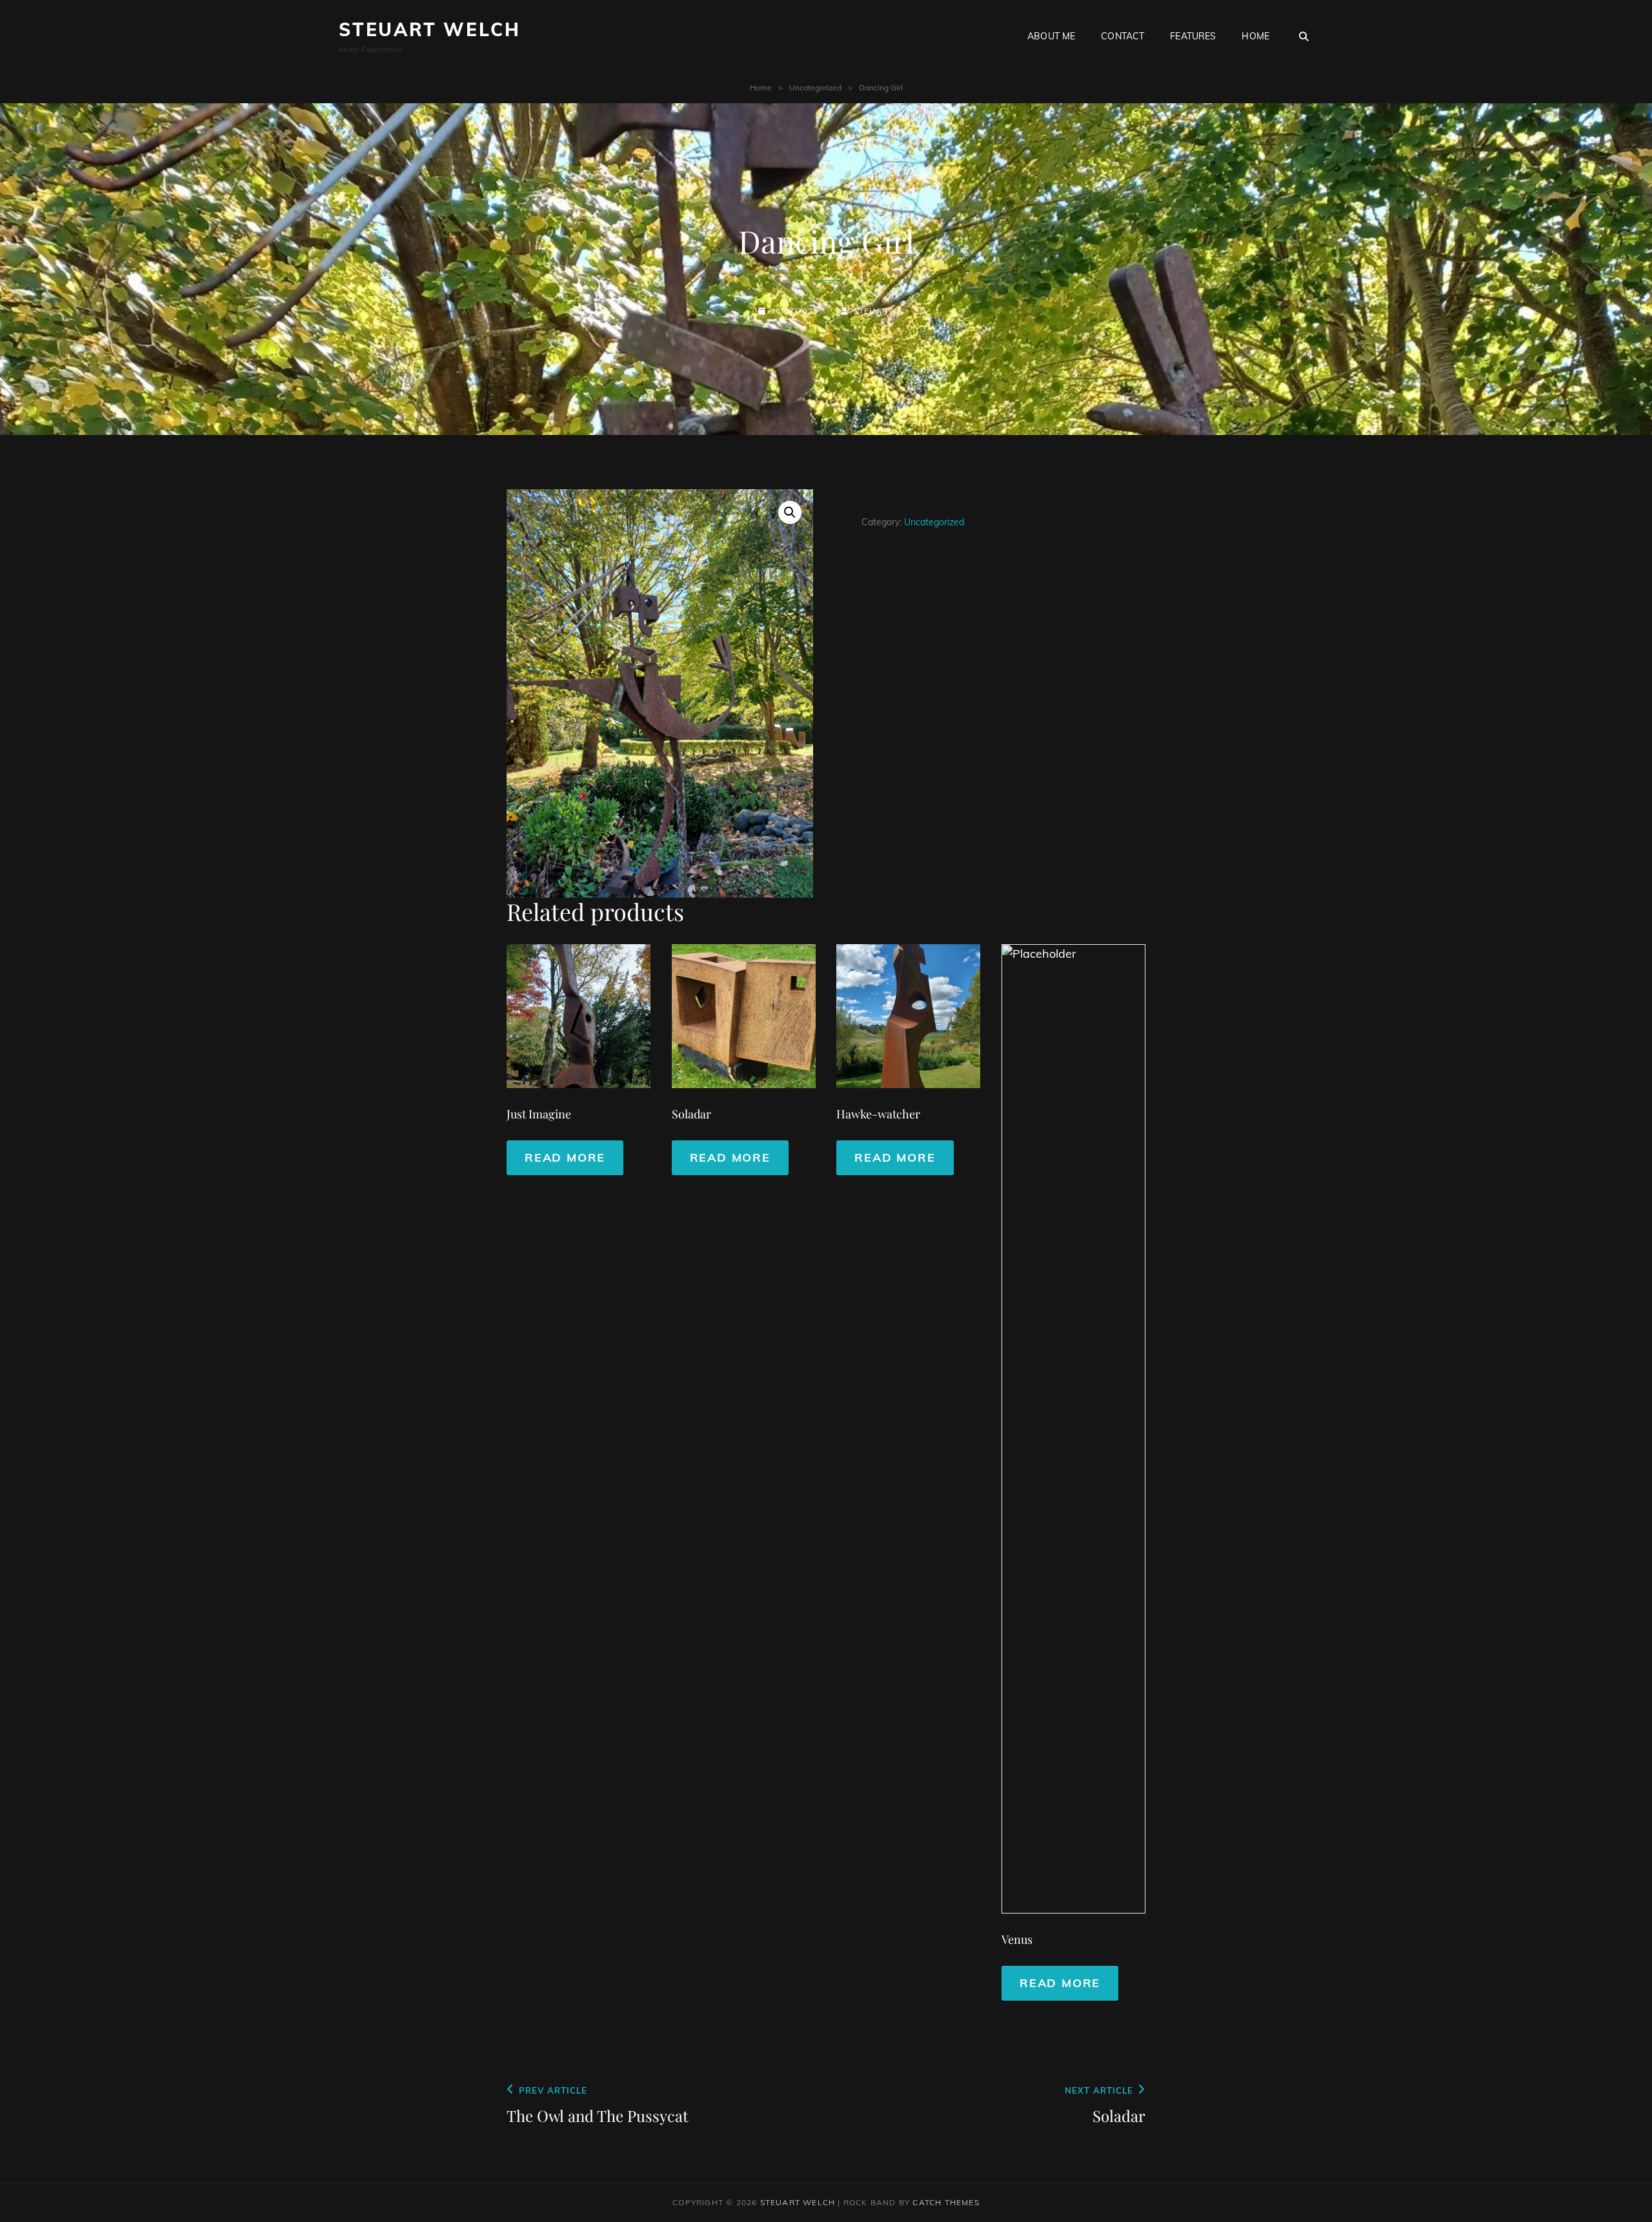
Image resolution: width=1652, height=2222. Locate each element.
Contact (1123, 36)
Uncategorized (815, 87)
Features (1193, 36)
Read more (565, 1157)
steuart (874, 311)
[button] (790, 512)
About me (1051, 36)
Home (1255, 36)
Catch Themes (946, 2202)
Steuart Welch (429, 29)
